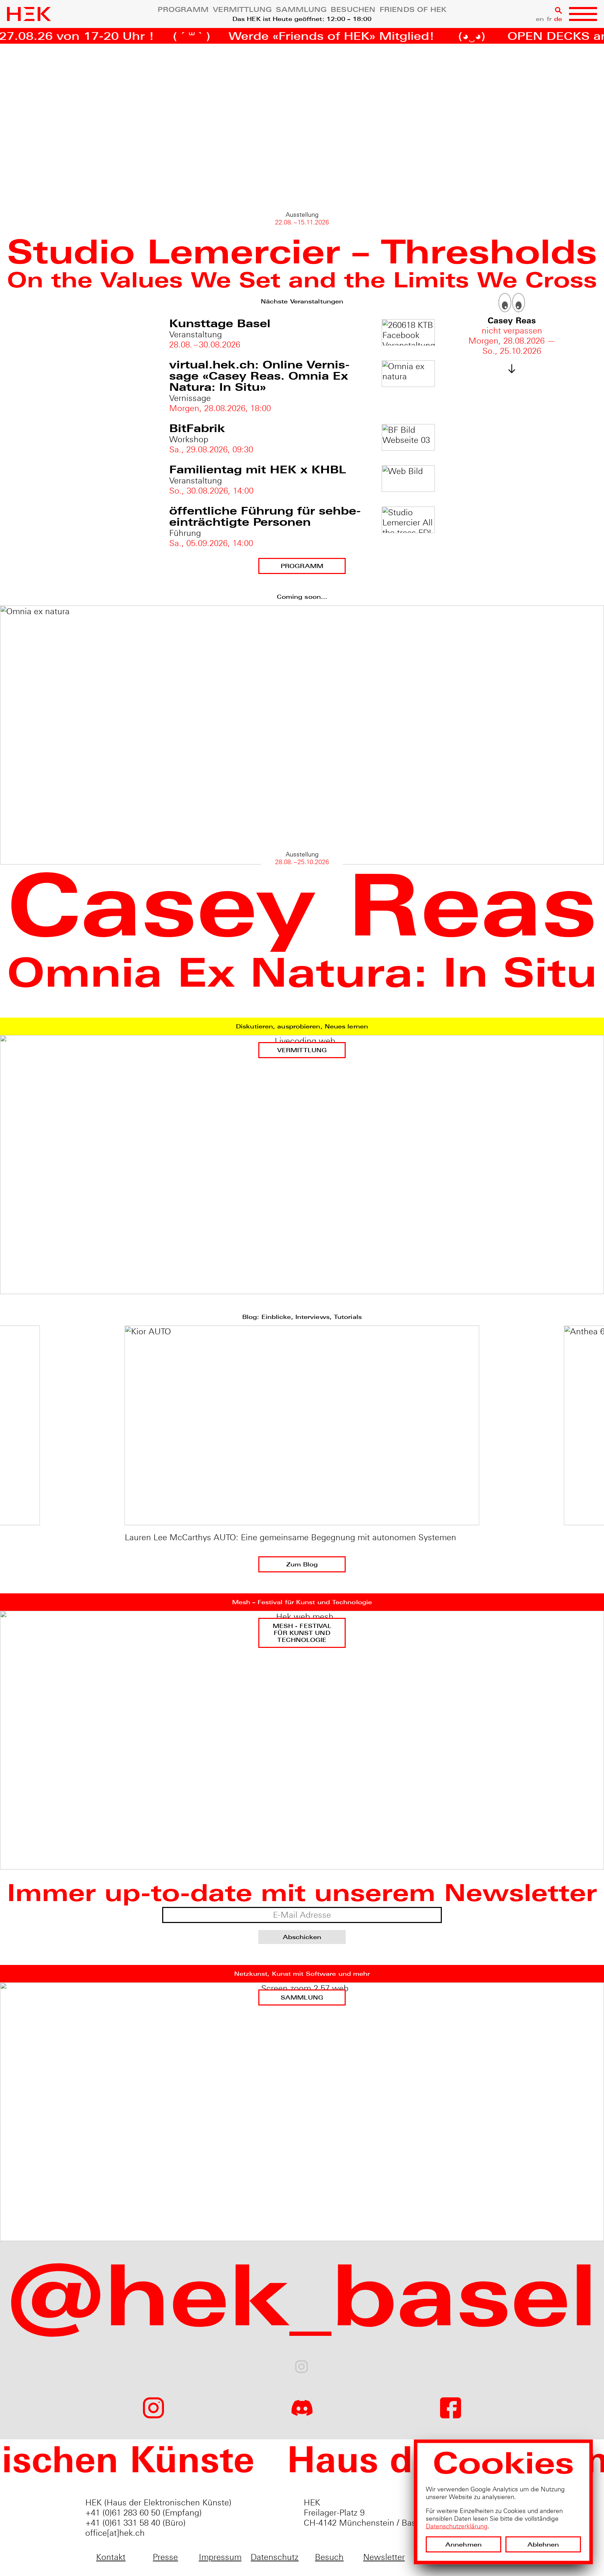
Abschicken (302, 1937)
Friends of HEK (413, 10)
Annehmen (463, 2544)
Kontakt (111, 2557)
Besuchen (353, 10)
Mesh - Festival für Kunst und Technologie (302, 1633)
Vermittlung (242, 10)
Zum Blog (302, 1565)
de (558, 19)
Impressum (220, 2557)
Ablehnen (543, 2544)
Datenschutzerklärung (457, 2525)
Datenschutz (275, 2557)
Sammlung (301, 10)
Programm (183, 10)
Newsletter (384, 2557)
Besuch (329, 2557)
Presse (165, 2557)
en (540, 19)
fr (549, 19)
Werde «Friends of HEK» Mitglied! (239, 36)
